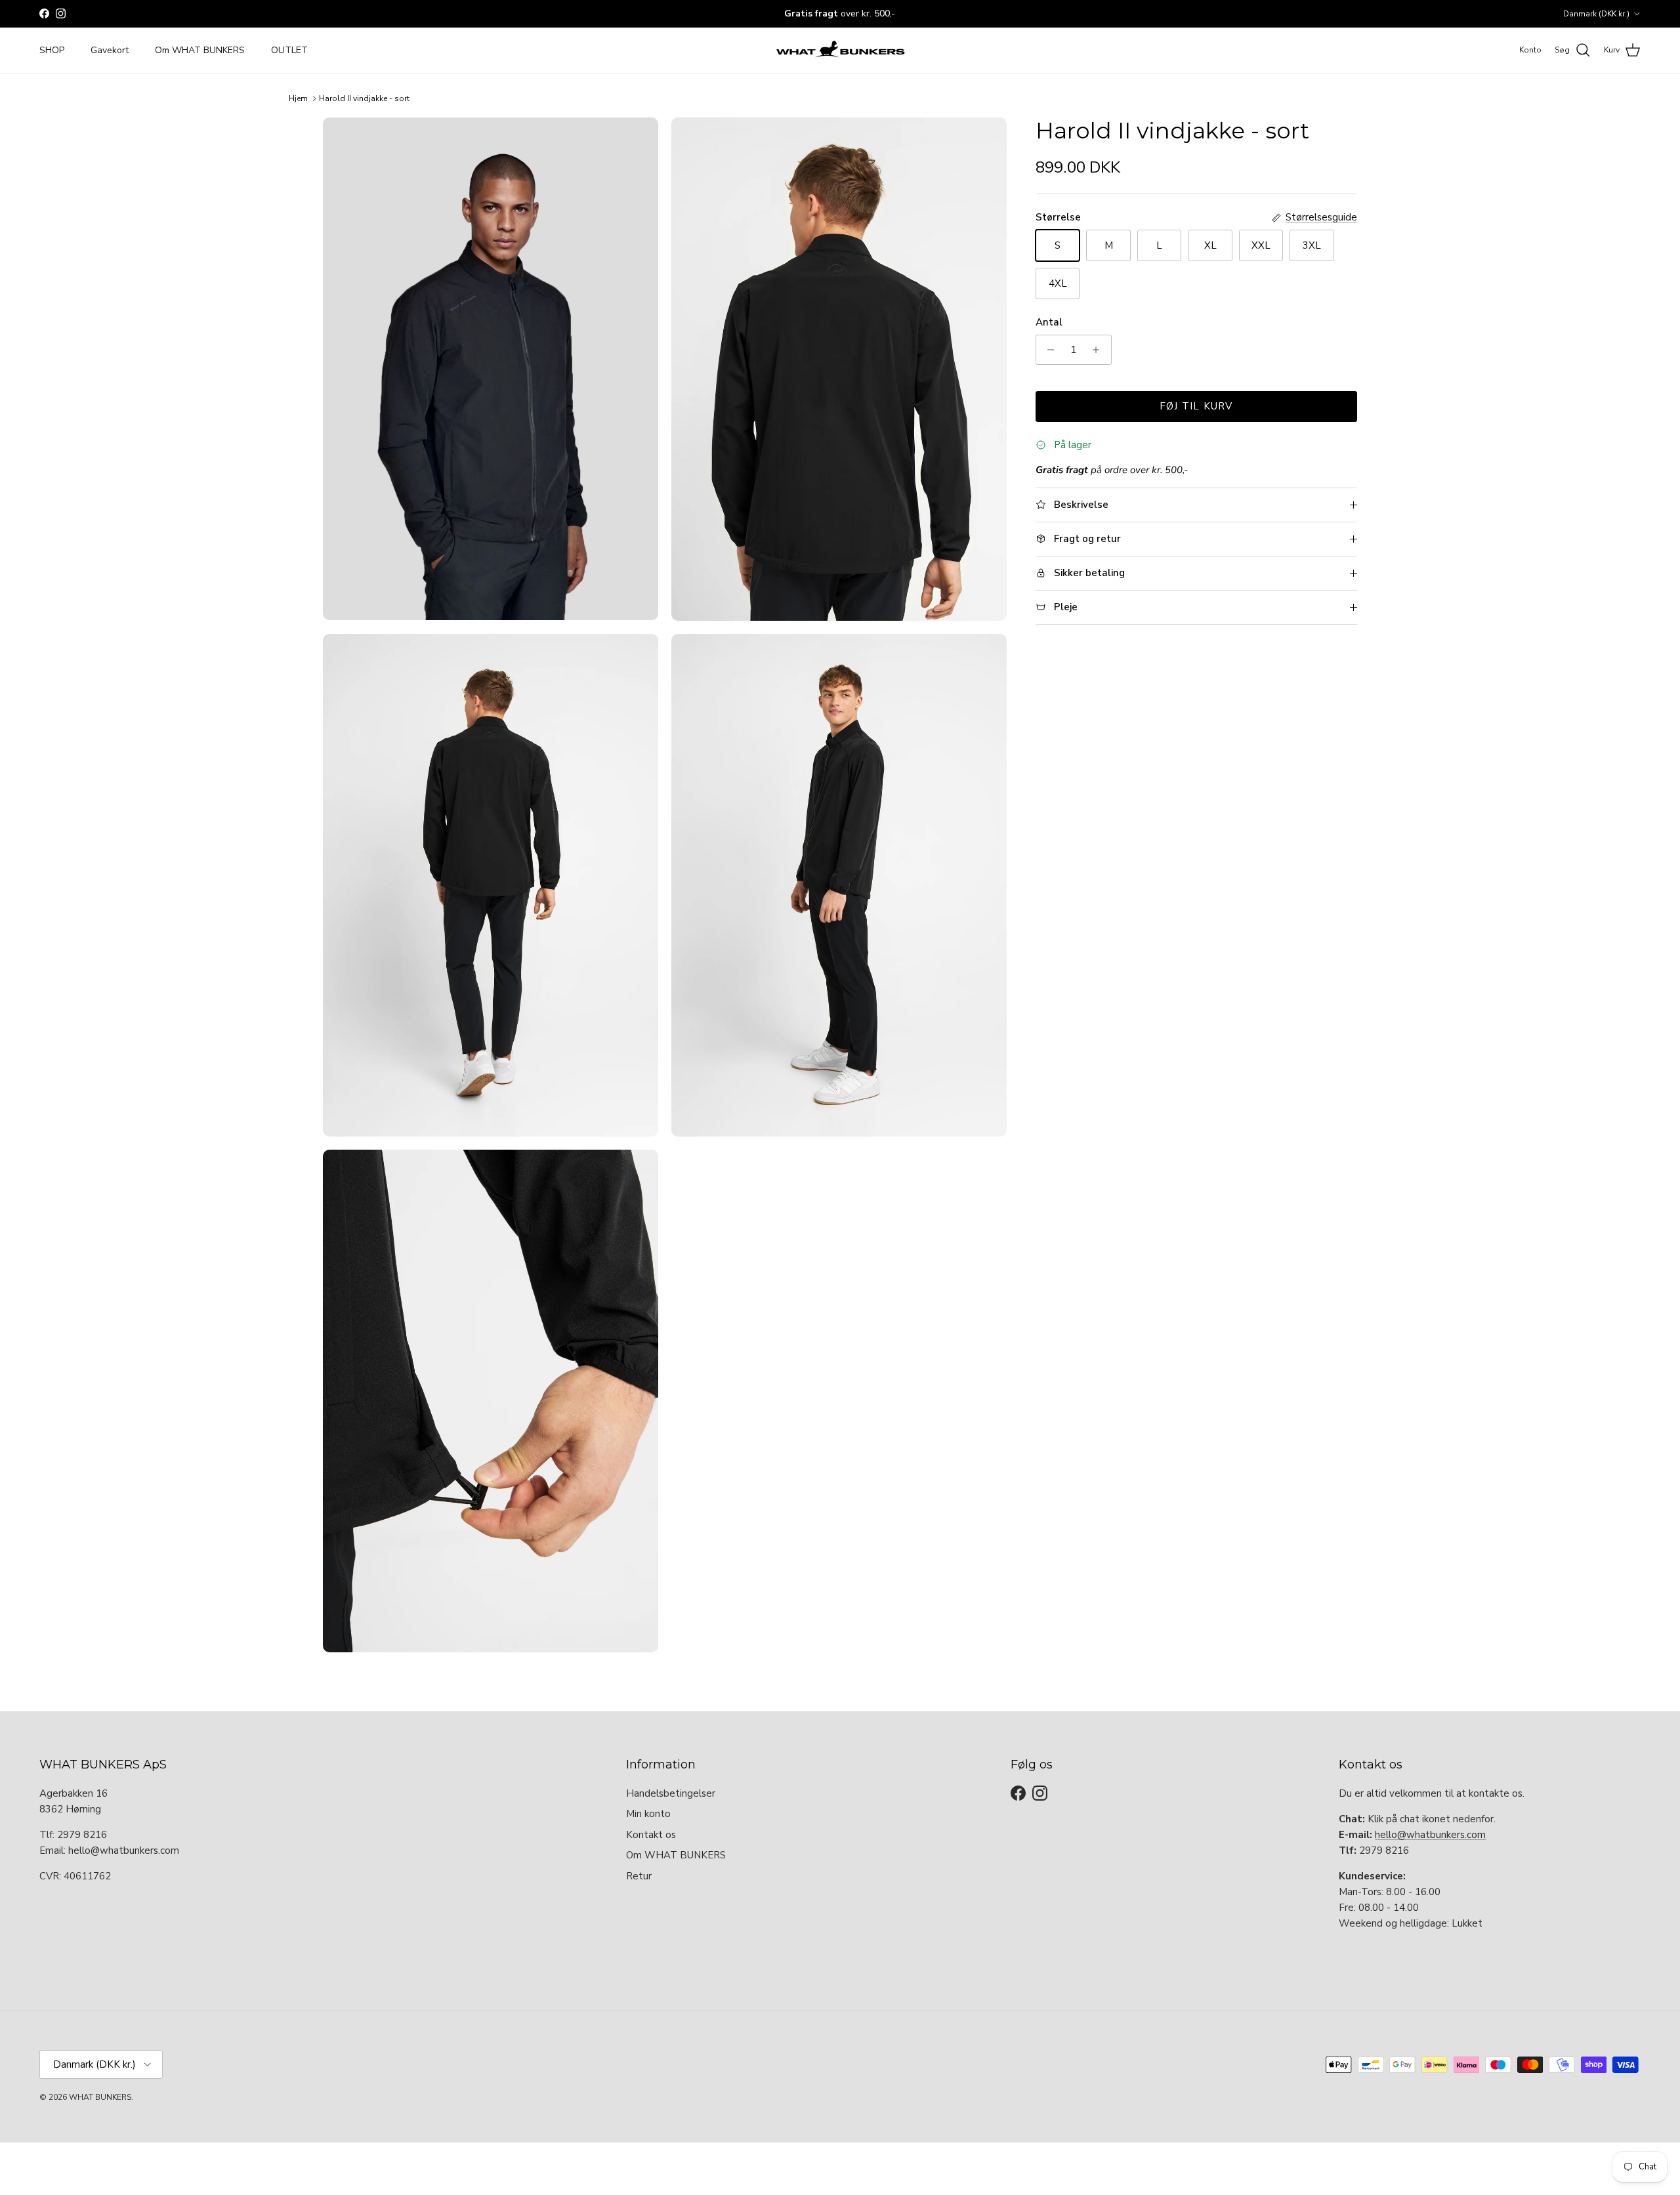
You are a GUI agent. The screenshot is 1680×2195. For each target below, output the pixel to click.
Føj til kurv (1196, 406)
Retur (639, 1876)
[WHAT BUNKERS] (840, 51)
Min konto (648, 1814)
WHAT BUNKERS (100, 2097)
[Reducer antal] (1048, 350)
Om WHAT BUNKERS (200, 50)
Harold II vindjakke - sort (364, 98)
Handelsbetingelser (671, 1793)
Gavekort (110, 50)
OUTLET (289, 50)
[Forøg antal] (1100, 350)
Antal (1049, 322)
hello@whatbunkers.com (1430, 1835)
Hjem (298, 98)
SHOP (52, 50)
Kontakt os (651, 1835)
